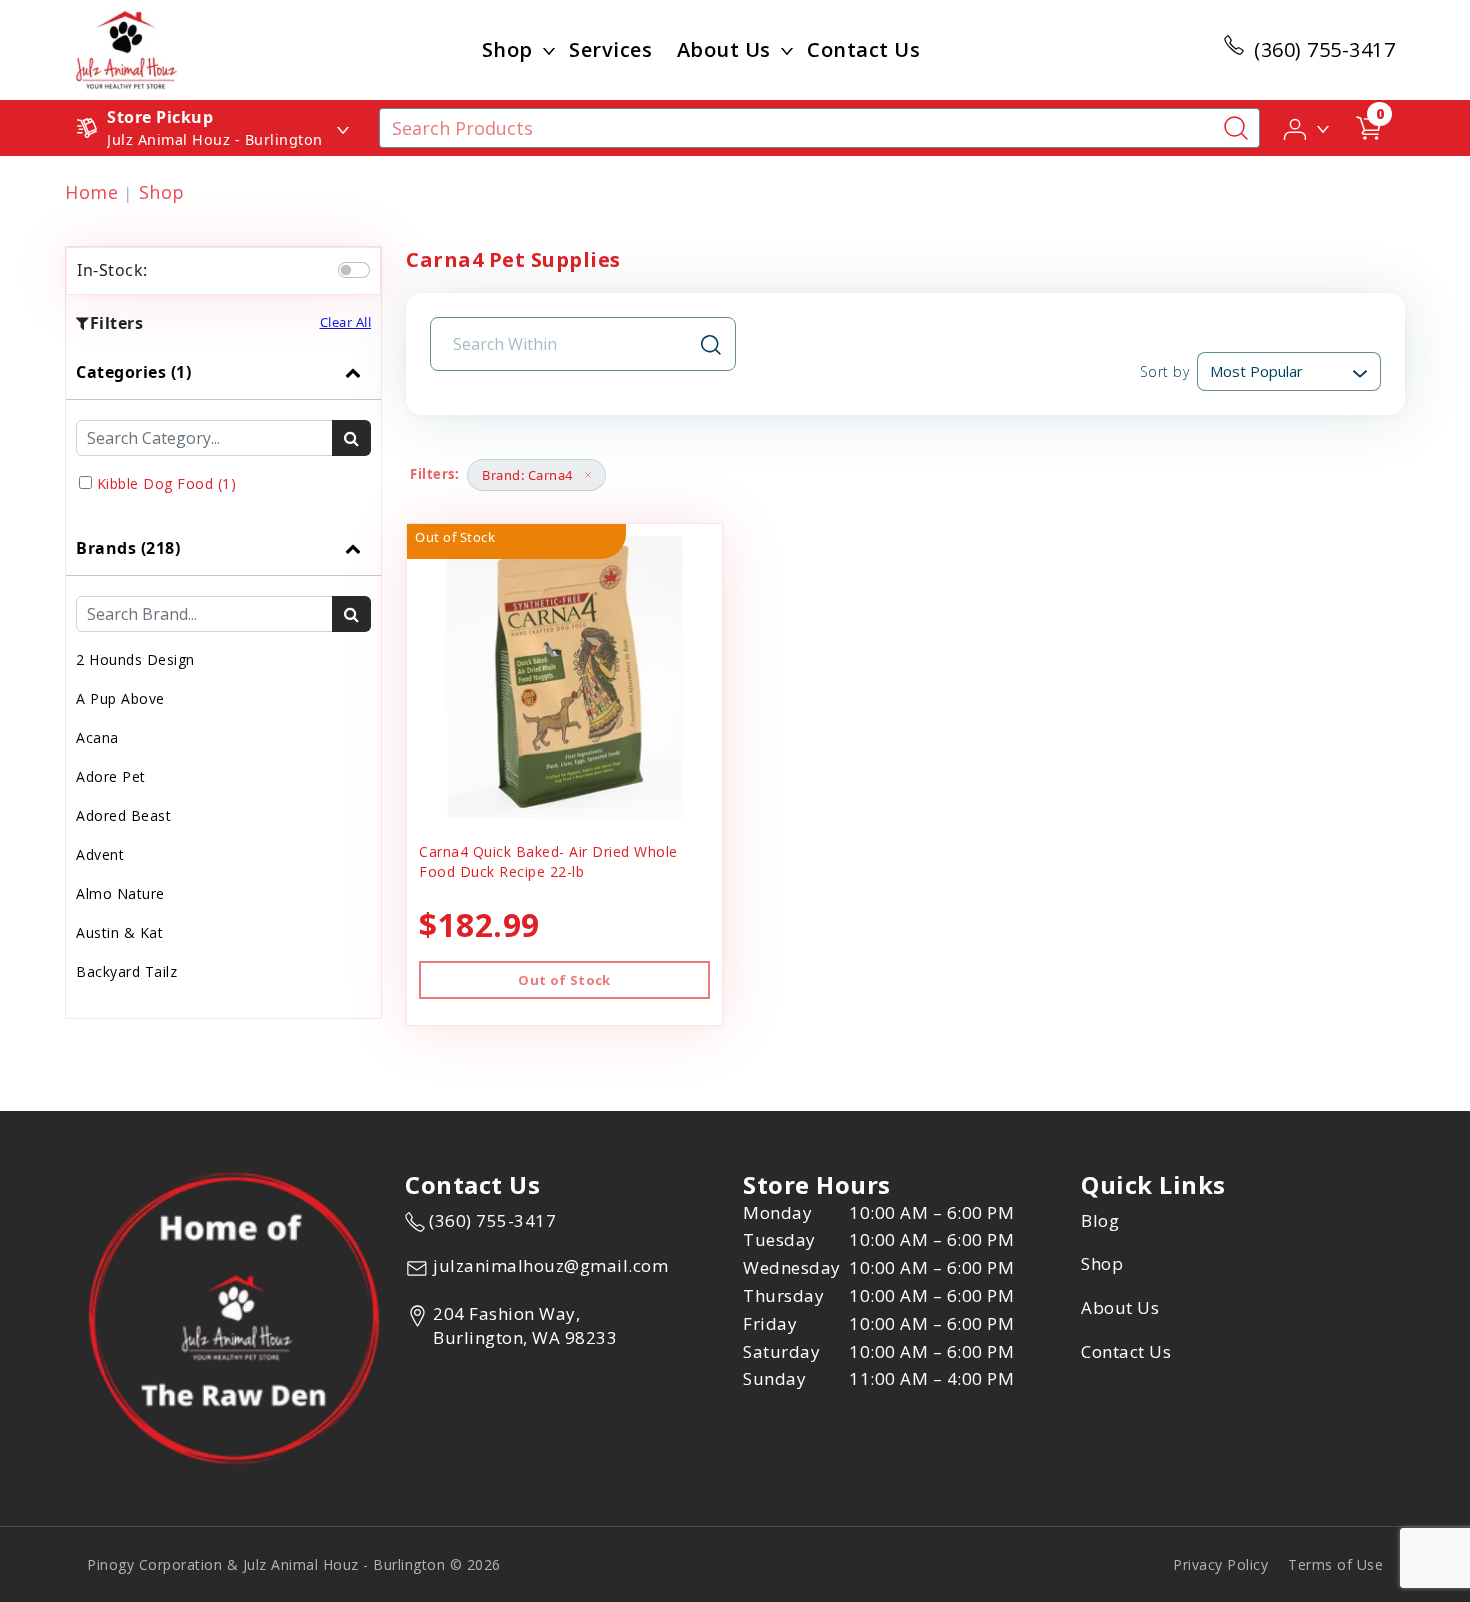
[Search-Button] (1236, 128)
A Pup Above (120, 698)
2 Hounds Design (135, 659)
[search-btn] (351, 438)
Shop (507, 49)
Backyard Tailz (126, 971)
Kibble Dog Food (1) (167, 483)
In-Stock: (112, 270)
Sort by (1164, 371)
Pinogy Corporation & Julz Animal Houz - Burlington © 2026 (294, 1564)
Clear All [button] (346, 322)
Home (91, 192)
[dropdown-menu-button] (549, 50)
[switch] (354, 270)
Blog (1100, 1220)
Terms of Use (1335, 1564)
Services (610, 49)
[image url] (126, 48)
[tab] (223, 433)
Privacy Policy (1220, 1564)
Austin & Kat (119, 932)
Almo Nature (120, 893)
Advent (100, 854)
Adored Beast (123, 815)
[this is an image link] (234, 1317)
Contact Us (863, 49)
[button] (1307, 127)
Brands (128, 548)
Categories (133, 372)
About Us (724, 49)
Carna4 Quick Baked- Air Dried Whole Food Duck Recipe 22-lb (548, 861)
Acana (97, 737)
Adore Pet (111, 776)
